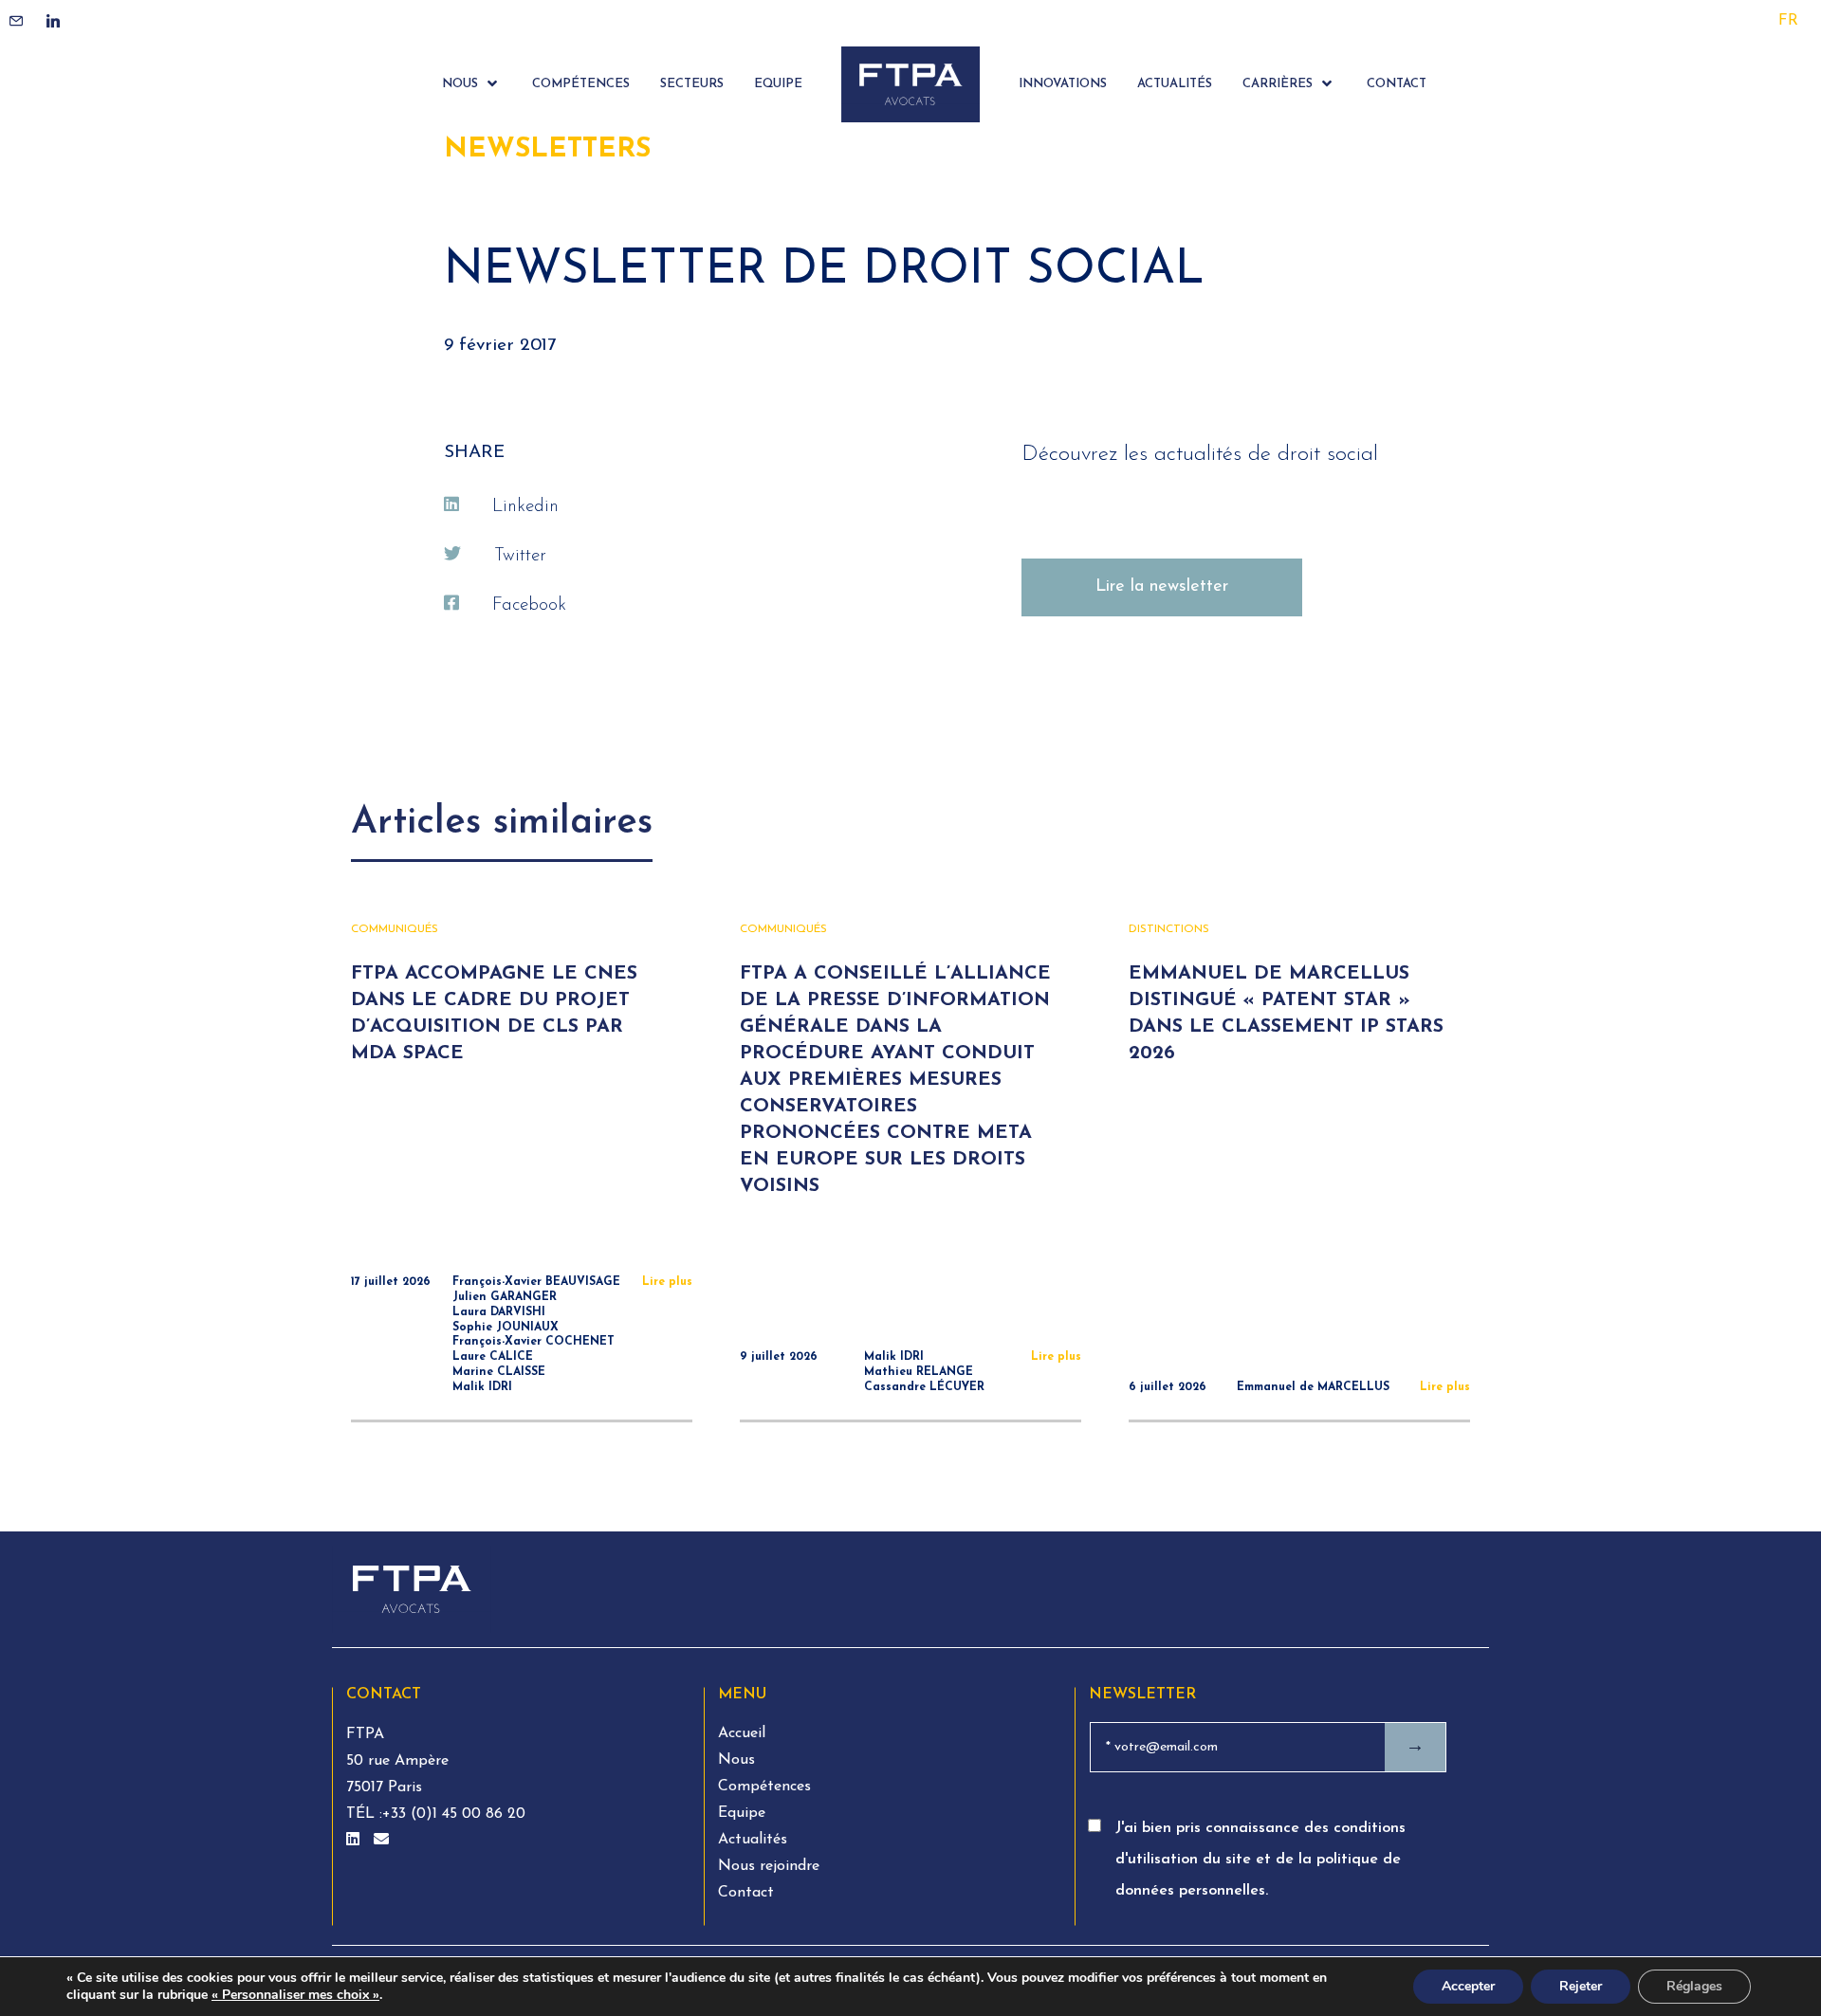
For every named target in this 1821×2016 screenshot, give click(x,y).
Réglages (1694, 1986)
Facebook (529, 605)
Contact (746, 1893)
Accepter (1468, 1986)
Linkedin (525, 507)
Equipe (742, 1813)
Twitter (520, 556)
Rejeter (1581, 1986)
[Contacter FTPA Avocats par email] (381, 1841)
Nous (736, 1760)
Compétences (764, 1787)
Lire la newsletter (1162, 587)
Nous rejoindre (769, 1866)
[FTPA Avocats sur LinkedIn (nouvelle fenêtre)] (355, 1841)
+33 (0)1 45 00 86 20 (454, 1814)
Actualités (753, 1840)
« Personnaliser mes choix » (295, 1995)
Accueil (742, 1733)
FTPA (365, 1734)
